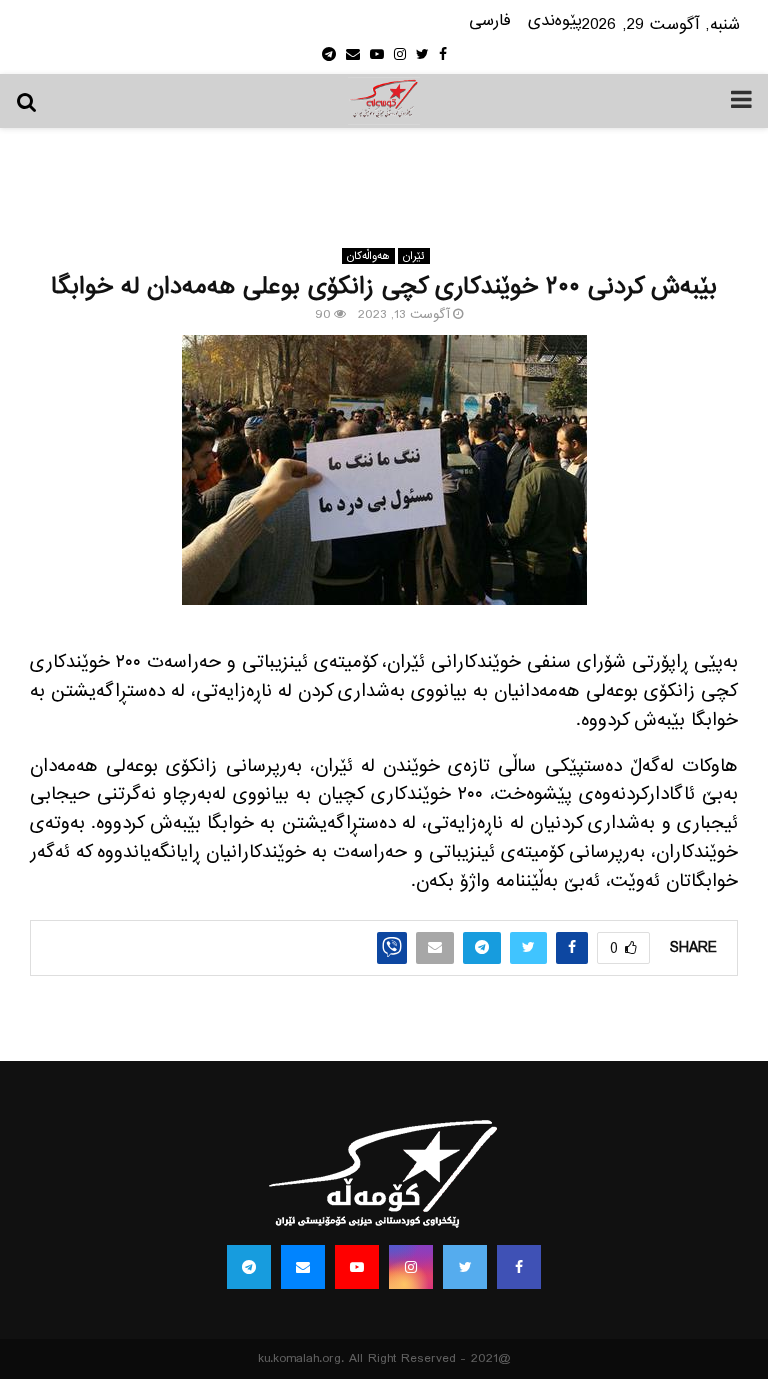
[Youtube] (357, 1267)
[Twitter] (465, 1267)
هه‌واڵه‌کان (368, 256)
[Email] (303, 1267)
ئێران (414, 256)
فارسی (490, 21)
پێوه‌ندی (555, 21)
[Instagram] (411, 1267)
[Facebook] (519, 1267)
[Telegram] (249, 1267)
